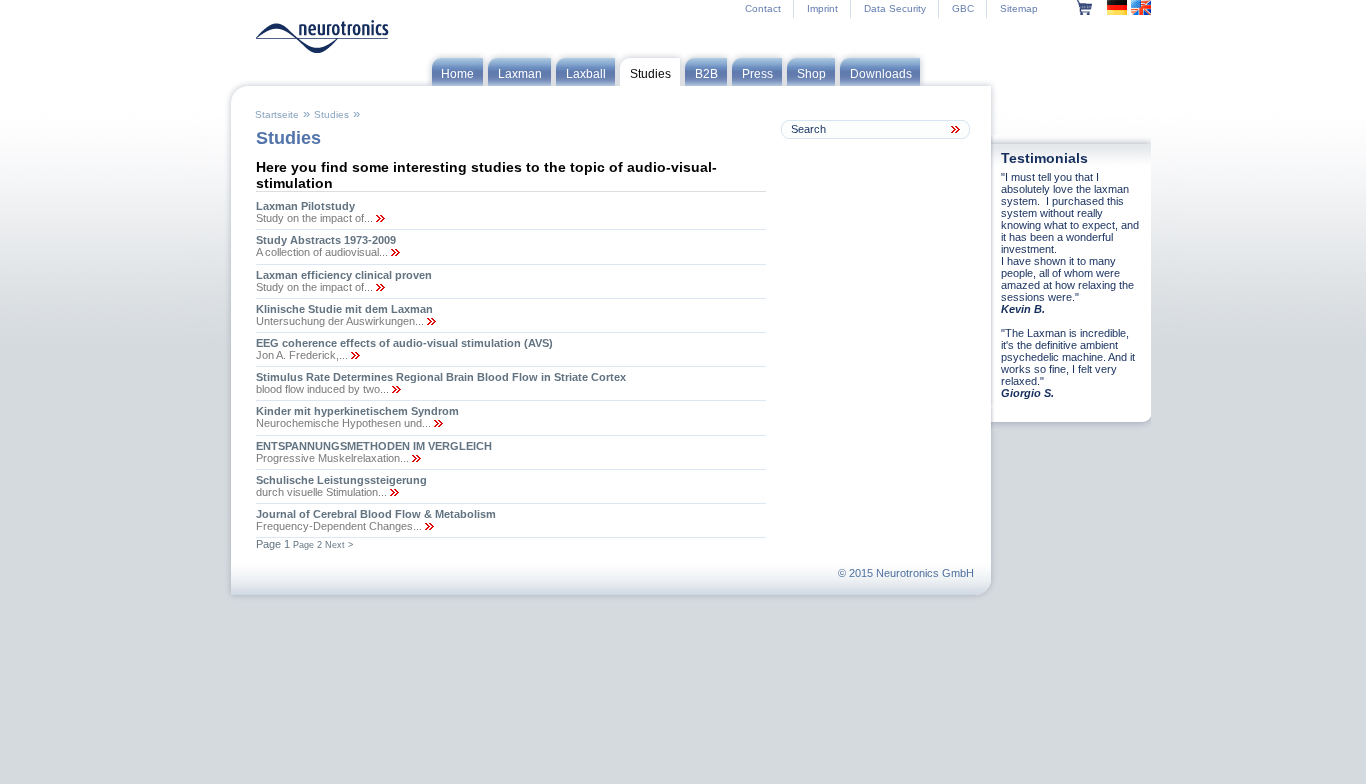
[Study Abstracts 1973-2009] (394, 252)
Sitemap (1019, 8)
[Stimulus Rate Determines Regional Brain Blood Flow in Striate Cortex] (395, 389)
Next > (339, 545)
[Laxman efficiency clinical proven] (379, 287)
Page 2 (307, 545)
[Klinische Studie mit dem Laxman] (430, 321)
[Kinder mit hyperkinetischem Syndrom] (437, 423)
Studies (331, 114)
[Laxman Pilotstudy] (379, 218)
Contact (763, 8)
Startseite (277, 114)
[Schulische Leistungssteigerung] (393, 492)
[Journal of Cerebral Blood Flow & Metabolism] (428, 526)
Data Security (895, 8)
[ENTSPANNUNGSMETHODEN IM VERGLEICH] (415, 458)
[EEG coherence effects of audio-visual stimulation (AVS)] (354, 355)
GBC (963, 8)
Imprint (822, 8)
